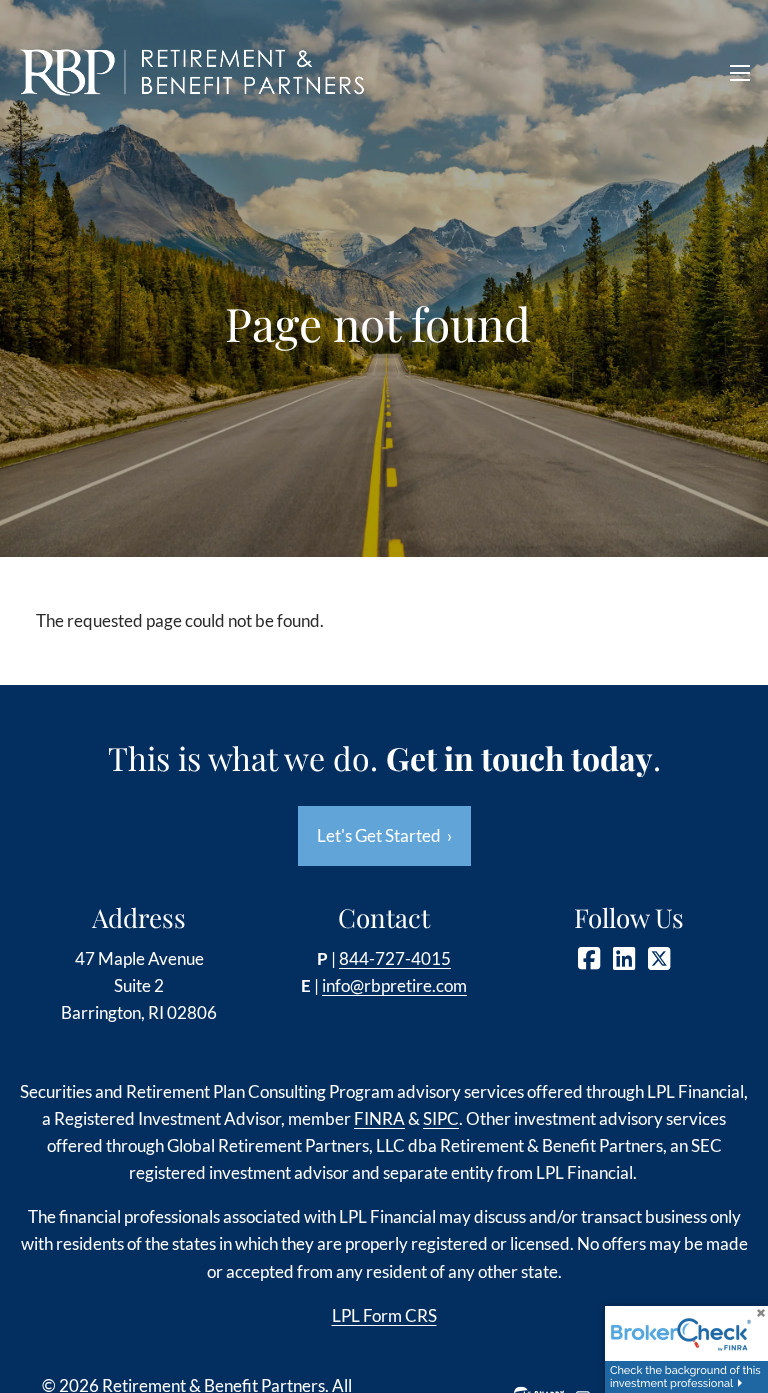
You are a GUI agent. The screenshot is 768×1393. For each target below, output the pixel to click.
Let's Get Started (384, 835)
